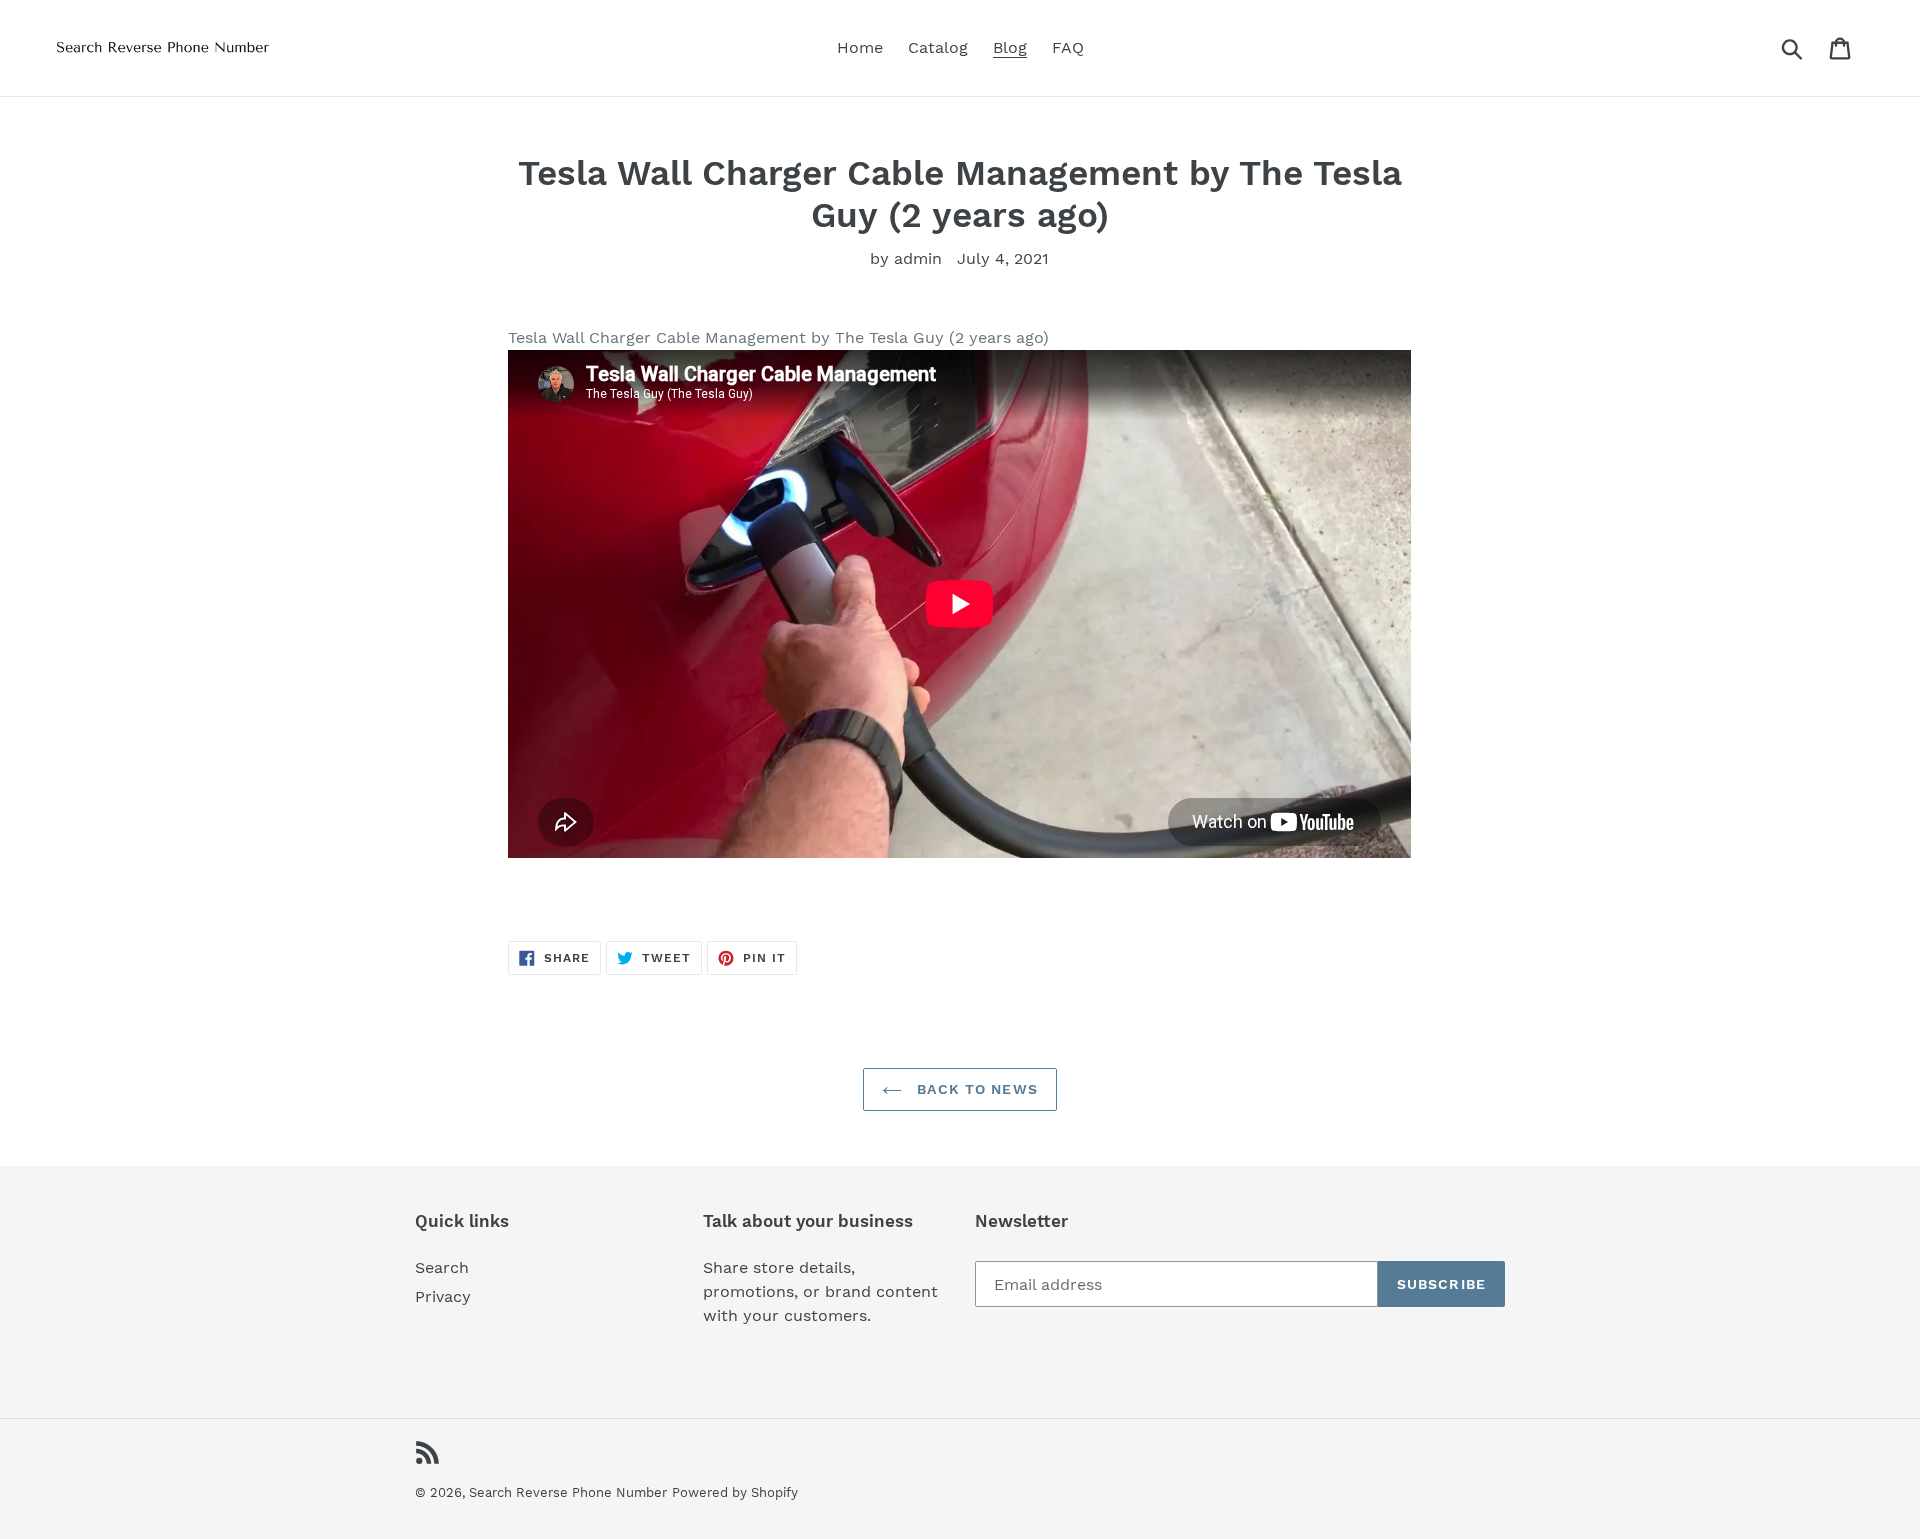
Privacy (443, 1296)
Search (442, 1267)
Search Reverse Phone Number (568, 1492)
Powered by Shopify (735, 1492)
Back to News (975, 1089)
